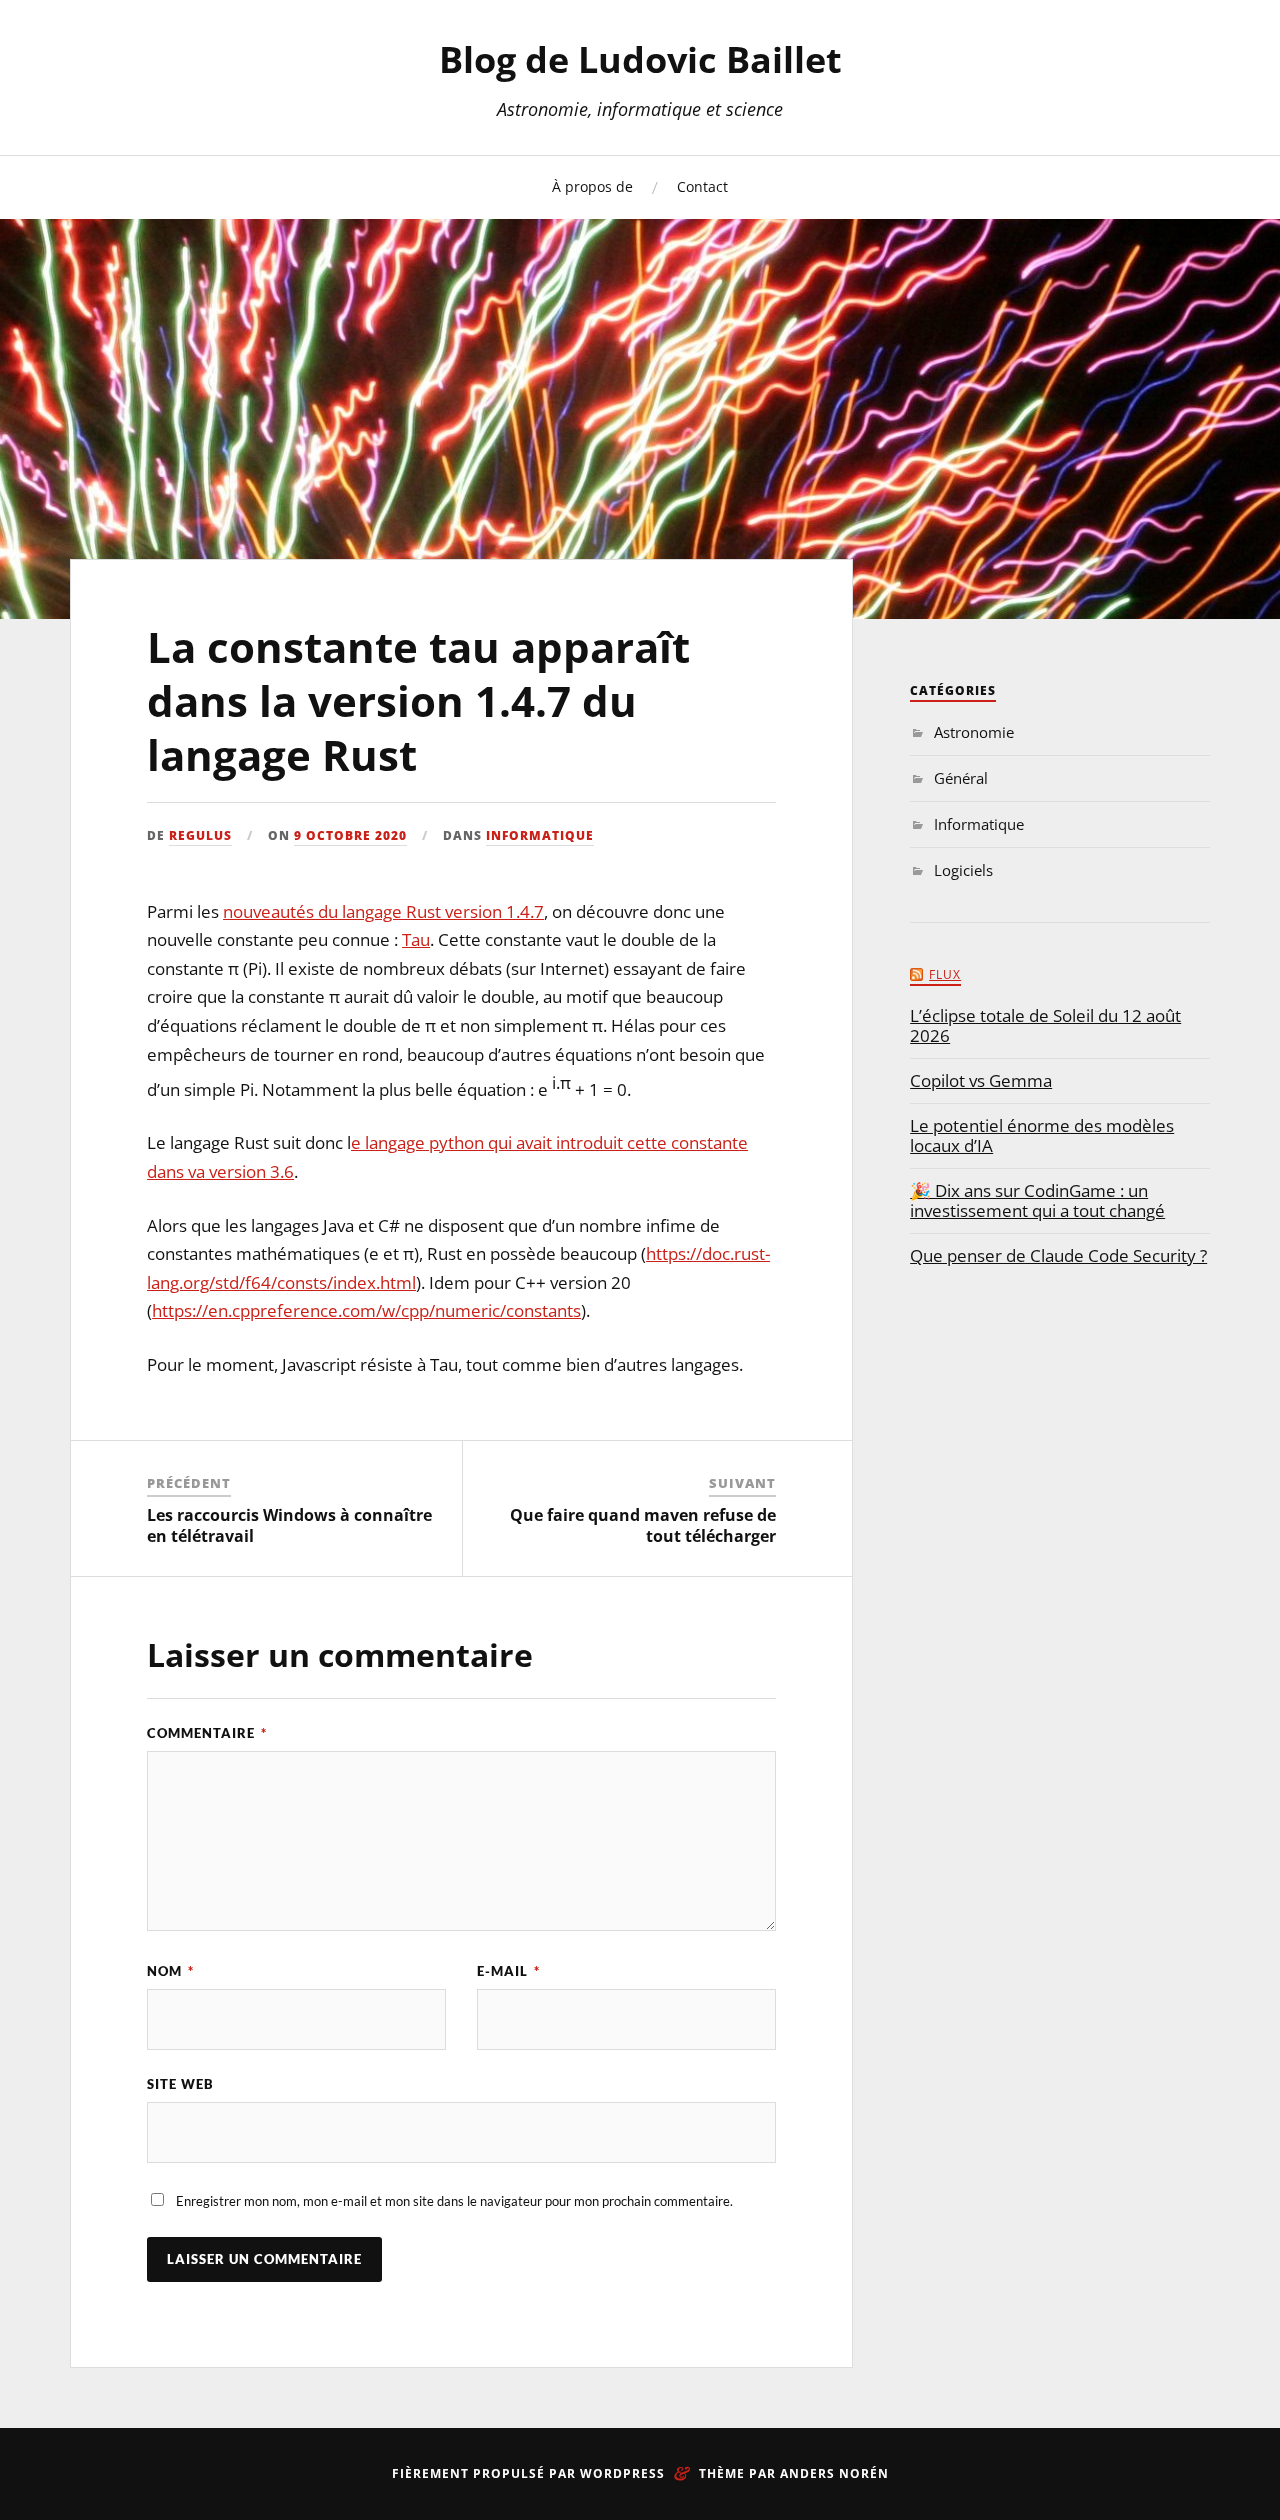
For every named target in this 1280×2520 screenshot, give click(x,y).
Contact (702, 186)
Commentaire (207, 1733)
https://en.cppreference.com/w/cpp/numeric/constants (366, 1310)
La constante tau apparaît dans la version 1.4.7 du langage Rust (418, 701)
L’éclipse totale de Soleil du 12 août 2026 (1045, 1026)
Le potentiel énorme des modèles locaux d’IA (1042, 1136)
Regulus (200, 835)
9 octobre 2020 (350, 835)
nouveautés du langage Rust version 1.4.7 (383, 911)
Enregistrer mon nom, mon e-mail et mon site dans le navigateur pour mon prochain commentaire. (454, 2201)
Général (961, 778)
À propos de (592, 186)
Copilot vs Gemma (981, 1081)
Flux (945, 974)
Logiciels (963, 870)
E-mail (508, 1971)
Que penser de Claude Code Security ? (1058, 1256)
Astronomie (974, 732)
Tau (416, 939)
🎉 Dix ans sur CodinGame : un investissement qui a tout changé (1037, 1201)
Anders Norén (834, 2473)
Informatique (540, 835)
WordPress (622, 2473)
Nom (170, 1971)
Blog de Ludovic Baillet (640, 59)
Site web (180, 2084)
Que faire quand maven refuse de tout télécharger (643, 1525)
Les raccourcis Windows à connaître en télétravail (289, 1525)
